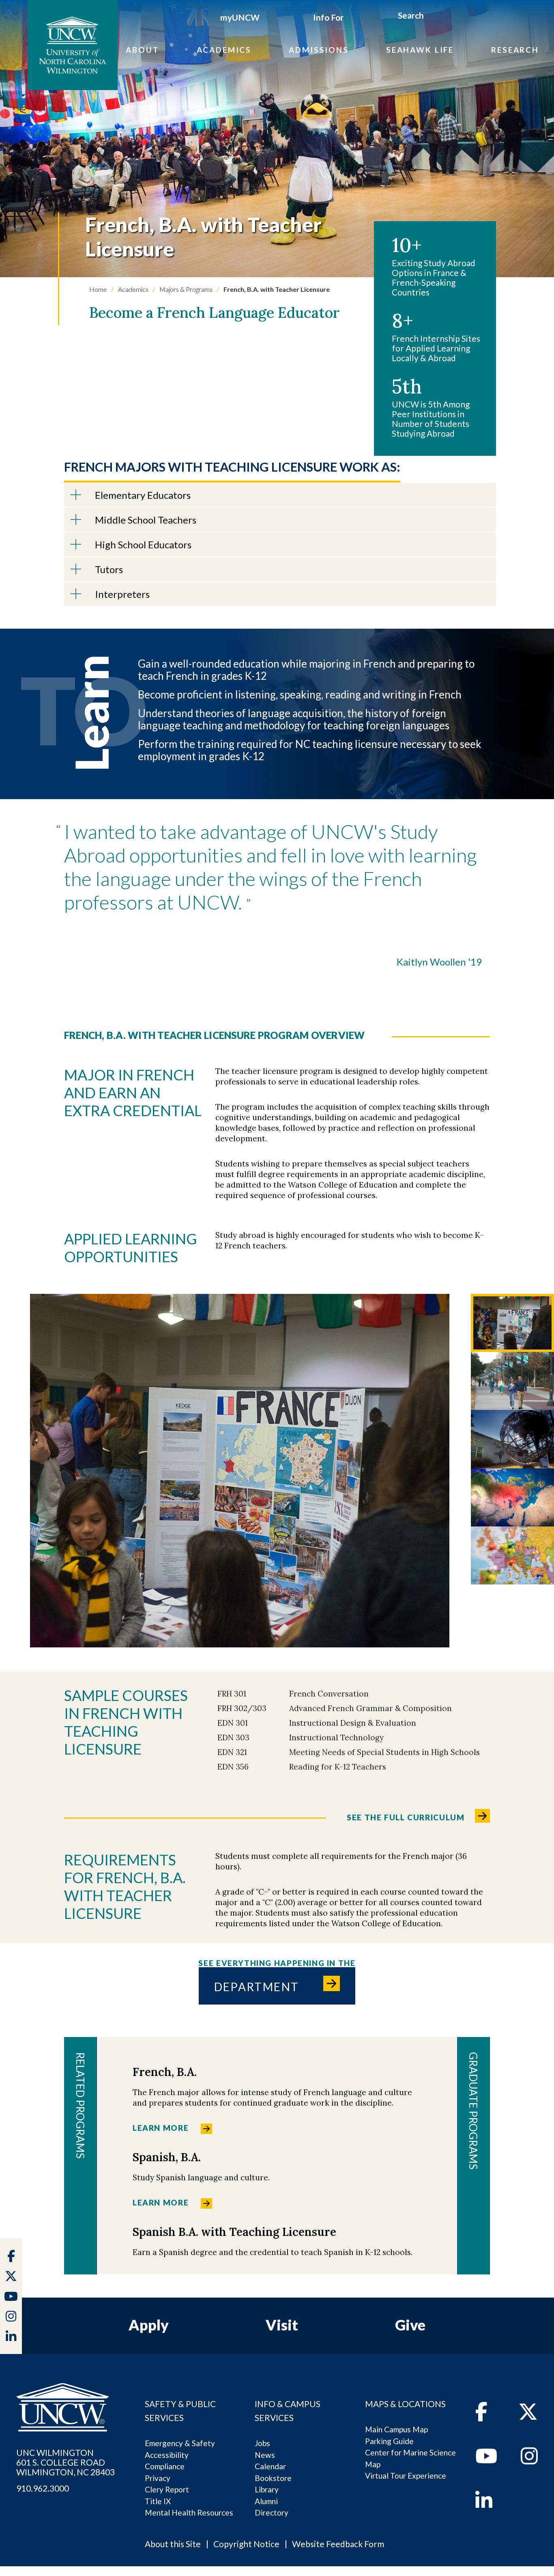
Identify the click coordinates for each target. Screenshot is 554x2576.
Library (267, 2489)
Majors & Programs (185, 289)
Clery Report (167, 2489)
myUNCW (240, 17)
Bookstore (273, 2478)
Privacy (158, 2478)
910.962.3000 (43, 2488)
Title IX (158, 2501)
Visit (282, 2325)
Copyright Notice (246, 2544)
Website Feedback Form (338, 2544)
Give (410, 2325)
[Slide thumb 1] (512, 1323)
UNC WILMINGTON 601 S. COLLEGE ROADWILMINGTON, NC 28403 (65, 2462)
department (257, 1987)
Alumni (266, 2501)
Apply (149, 2325)
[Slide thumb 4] (512, 1497)
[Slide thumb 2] (512, 1381)
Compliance (165, 2466)
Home (98, 289)
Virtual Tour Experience (406, 2476)
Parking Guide (389, 2441)
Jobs (262, 2443)
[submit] (433, 17)
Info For (328, 17)
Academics (224, 50)
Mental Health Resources (189, 2512)
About (142, 50)
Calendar (270, 2466)
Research (515, 50)
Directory (272, 2512)
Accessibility (167, 2455)
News (265, 2455)
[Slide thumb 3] (512, 1439)
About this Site (173, 2544)
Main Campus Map (396, 2429)
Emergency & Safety (180, 2443)
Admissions (319, 50)
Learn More (161, 2128)
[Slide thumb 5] (512, 1555)
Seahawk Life (420, 50)
